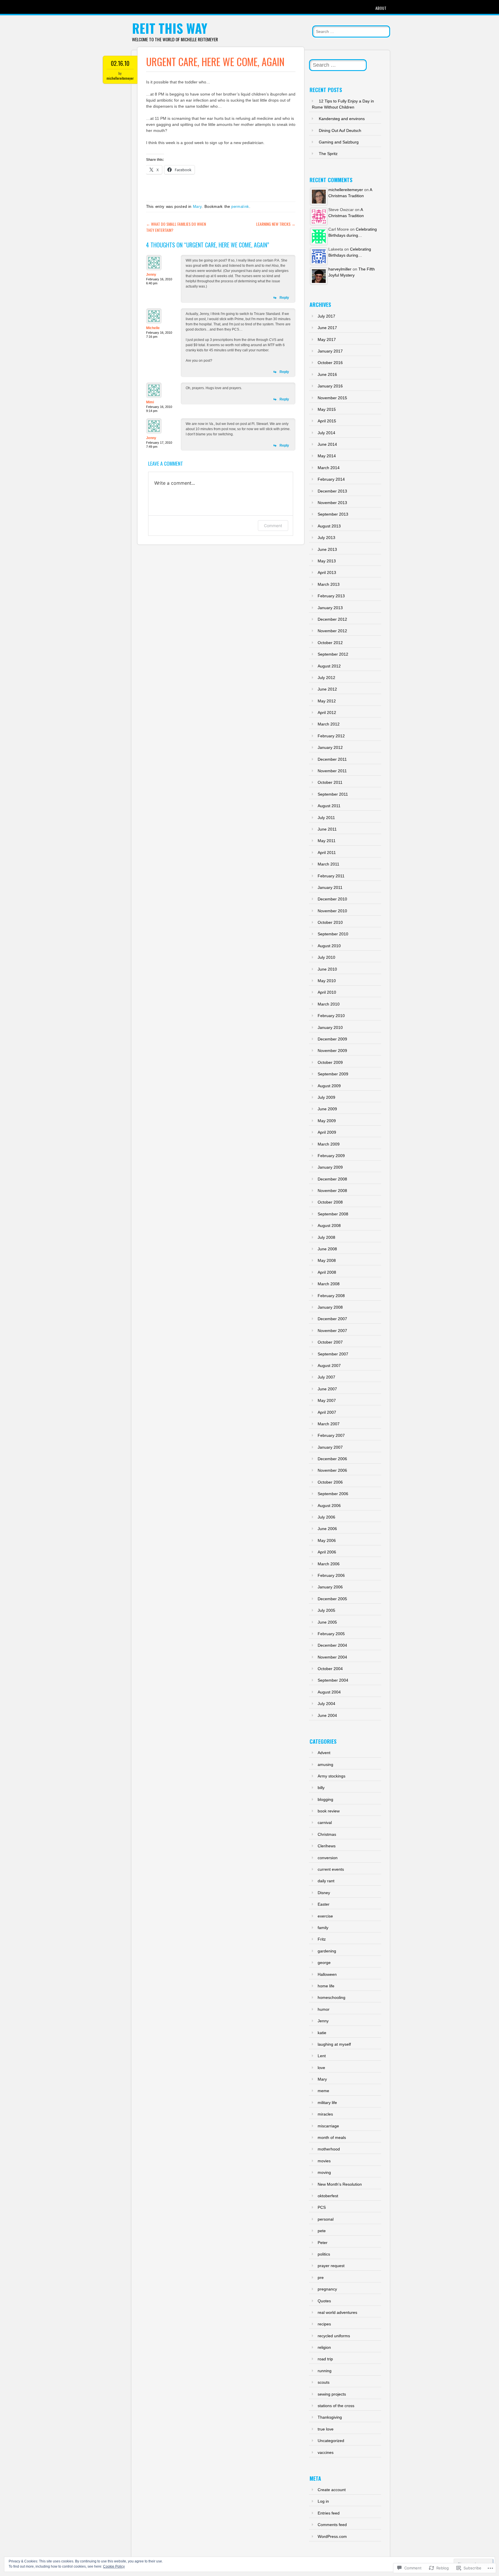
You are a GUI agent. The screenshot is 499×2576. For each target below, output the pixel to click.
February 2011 (331, 876)
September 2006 (333, 1494)
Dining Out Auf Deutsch (340, 130)
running (325, 2371)
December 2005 (332, 1599)
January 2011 (330, 887)
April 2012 (327, 712)
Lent (322, 2056)
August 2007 (329, 1366)
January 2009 (330, 1167)
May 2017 (327, 340)
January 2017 (330, 351)
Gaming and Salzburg (339, 142)
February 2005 (331, 1634)
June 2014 (327, 444)
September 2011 (333, 794)
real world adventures (337, 2312)
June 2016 (327, 374)
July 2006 (326, 1517)
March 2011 (328, 864)
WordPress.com (332, 2536)
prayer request (331, 2266)
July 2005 (326, 1610)
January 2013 (330, 608)
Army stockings (332, 1776)
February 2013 (331, 596)
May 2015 (327, 409)
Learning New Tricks (276, 224)
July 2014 (326, 433)
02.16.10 (120, 63)
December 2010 (332, 899)
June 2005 (327, 1622)
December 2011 (332, 759)
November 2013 (332, 503)
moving (324, 2172)
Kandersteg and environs (342, 119)
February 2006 (331, 1575)
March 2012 (329, 724)
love (321, 2068)
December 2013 (332, 491)
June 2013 (327, 549)
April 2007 (327, 1412)
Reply (284, 298)
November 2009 (332, 1051)
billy (321, 1788)
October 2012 (330, 643)
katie (322, 2033)
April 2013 (327, 572)
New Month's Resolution (340, 2184)
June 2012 (327, 689)
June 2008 (327, 1249)
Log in (323, 2501)
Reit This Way (170, 28)
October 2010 (330, 922)
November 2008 (332, 1191)
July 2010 (326, 957)
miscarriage (328, 2126)
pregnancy (327, 2289)
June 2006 (327, 1529)
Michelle (153, 328)
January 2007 (330, 1447)
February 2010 (331, 1016)
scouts (324, 2382)
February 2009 (331, 1156)
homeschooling (332, 1997)
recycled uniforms (334, 2336)
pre (321, 2277)
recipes (324, 2324)
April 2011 (327, 853)
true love (326, 2429)
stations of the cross (336, 2406)
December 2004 (332, 1645)
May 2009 (327, 1121)
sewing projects (332, 2394)
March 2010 (329, 1004)
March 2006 (329, 1564)
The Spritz (328, 154)
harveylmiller (340, 269)
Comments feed (332, 2525)
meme (323, 2091)
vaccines (326, 2452)
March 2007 (329, 1424)
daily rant (326, 1881)
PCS (322, 2207)
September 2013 (333, 514)
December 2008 (332, 1179)
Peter (323, 2243)
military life (327, 2103)
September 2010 (333, 934)
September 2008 (333, 1214)
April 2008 (327, 1272)
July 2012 (326, 678)
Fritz (322, 1939)
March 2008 (329, 1284)
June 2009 (327, 1109)
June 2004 (327, 1715)
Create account (332, 2490)
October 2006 (330, 1482)
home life (326, 1986)
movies (324, 2161)
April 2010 (327, 992)
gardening (327, 1951)
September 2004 (333, 1680)
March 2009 (329, 1144)
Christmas (327, 1834)
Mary (197, 207)
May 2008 (327, 1260)
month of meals (332, 2137)
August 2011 (329, 806)
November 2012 (332, 631)
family (323, 1928)
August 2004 (329, 1692)
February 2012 (331, 736)
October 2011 (330, 782)
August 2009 (329, 1086)
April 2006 (327, 1552)
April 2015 (327, 421)
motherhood (329, 2149)
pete (322, 2231)
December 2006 (332, 1459)
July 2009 (326, 1097)
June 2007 (327, 1389)
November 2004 (332, 1657)
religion (324, 2347)
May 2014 (327, 456)
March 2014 (329, 468)
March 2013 (329, 584)
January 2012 (330, 747)
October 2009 (330, 1062)
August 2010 (329, 946)
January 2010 (330, 1027)
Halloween (327, 1974)
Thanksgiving (330, 2417)
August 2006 (329, 1506)
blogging (325, 1799)
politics (324, 2254)
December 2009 (332, 1039)
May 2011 (327, 841)
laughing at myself (334, 2044)
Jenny (151, 275)
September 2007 (333, 1354)
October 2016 (330, 363)
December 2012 (332, 619)
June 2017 (327, 328)
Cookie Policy (114, 2566)
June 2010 (327, 969)
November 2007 (332, 1331)
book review (329, 1811)
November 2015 (332, 398)
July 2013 (326, 538)
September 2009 (333, 1074)
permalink (240, 207)
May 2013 (327, 561)
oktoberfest (328, 2196)
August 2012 (329, 666)
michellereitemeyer (120, 78)
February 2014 (331, 479)
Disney (324, 1893)
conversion (328, 1858)
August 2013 (329, 526)
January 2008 (330, 1307)
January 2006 (330, 1587)
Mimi (150, 402)
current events (331, 1869)
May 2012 (327, 701)
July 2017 (326, 316)
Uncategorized (331, 2441)
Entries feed (329, 2513)
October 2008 (330, 1202)
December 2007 (332, 1319)
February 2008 (331, 1296)
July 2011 (326, 818)
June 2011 (327, 829)
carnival (325, 1823)
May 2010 (327, 981)
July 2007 (326, 1377)
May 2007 (327, 1400)
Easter (324, 1904)
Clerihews (327, 1846)
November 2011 (332, 771)
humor (324, 2009)
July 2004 (326, 1704)
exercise (325, 1916)
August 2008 (329, 1225)
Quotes (324, 2301)
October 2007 (330, 1342)
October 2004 (330, 1669)
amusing (325, 1764)
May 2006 (327, 1540)
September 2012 (333, 654)
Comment (273, 526)
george (324, 1963)
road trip (325, 2359)
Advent (324, 1753)
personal (326, 2219)
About (381, 8)
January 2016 (330, 386)
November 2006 (332, 1470)
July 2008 (326, 1237)
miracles (325, 2114)
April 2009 (327, 1132)
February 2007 (331, 1435)
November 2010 (332, 911)
